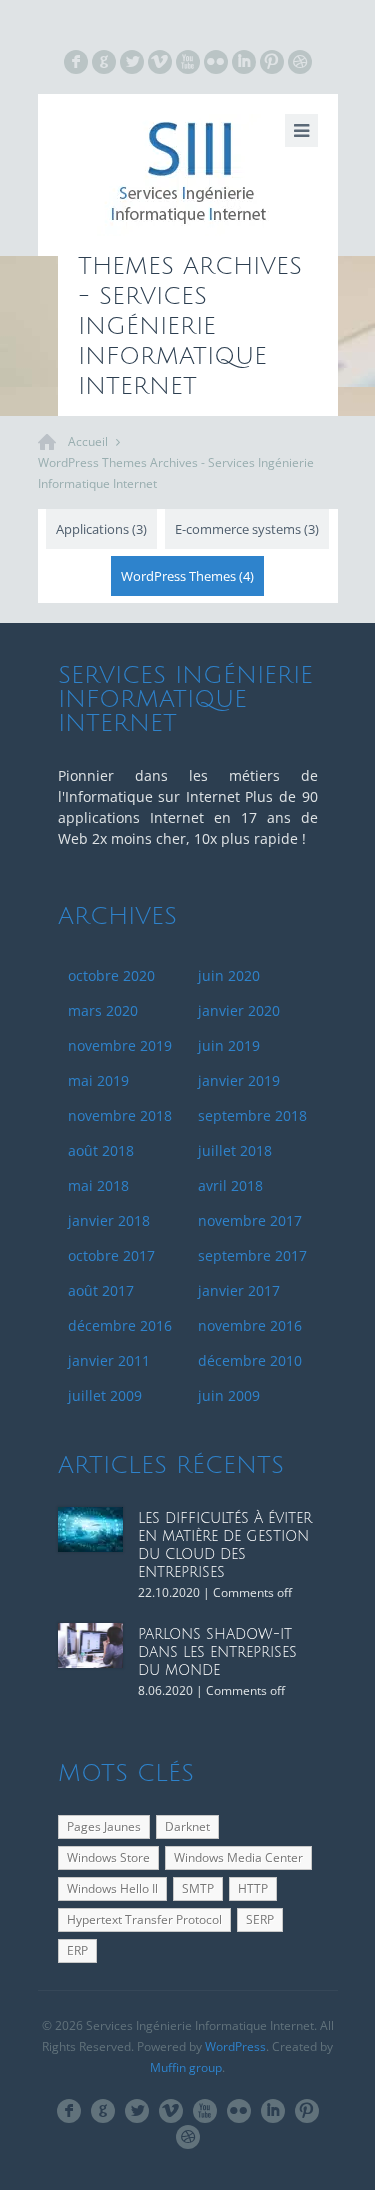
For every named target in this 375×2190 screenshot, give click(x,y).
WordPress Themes (187, 576)
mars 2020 (103, 1010)
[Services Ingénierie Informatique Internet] (188, 175)
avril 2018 (230, 1185)
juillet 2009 (105, 1395)
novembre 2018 (120, 1115)
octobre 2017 (111, 1255)
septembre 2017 (252, 1255)
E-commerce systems (247, 529)
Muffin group (186, 2067)
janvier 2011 (109, 1360)
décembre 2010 (250, 1360)
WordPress (235, 2046)
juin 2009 (229, 1395)
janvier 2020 (239, 1010)
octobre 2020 (111, 975)
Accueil (88, 441)
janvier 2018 (109, 1220)
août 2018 (101, 1150)
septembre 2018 (252, 1115)
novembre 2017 (250, 1220)
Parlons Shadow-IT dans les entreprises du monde (217, 1652)
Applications (101, 529)
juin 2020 (229, 975)
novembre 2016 (250, 1325)
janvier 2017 (239, 1290)
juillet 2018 (235, 1150)
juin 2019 (229, 1045)
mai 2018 (98, 1185)
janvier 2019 (239, 1080)
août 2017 (101, 1290)
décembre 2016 (120, 1325)
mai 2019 (98, 1080)
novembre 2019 (120, 1045)
